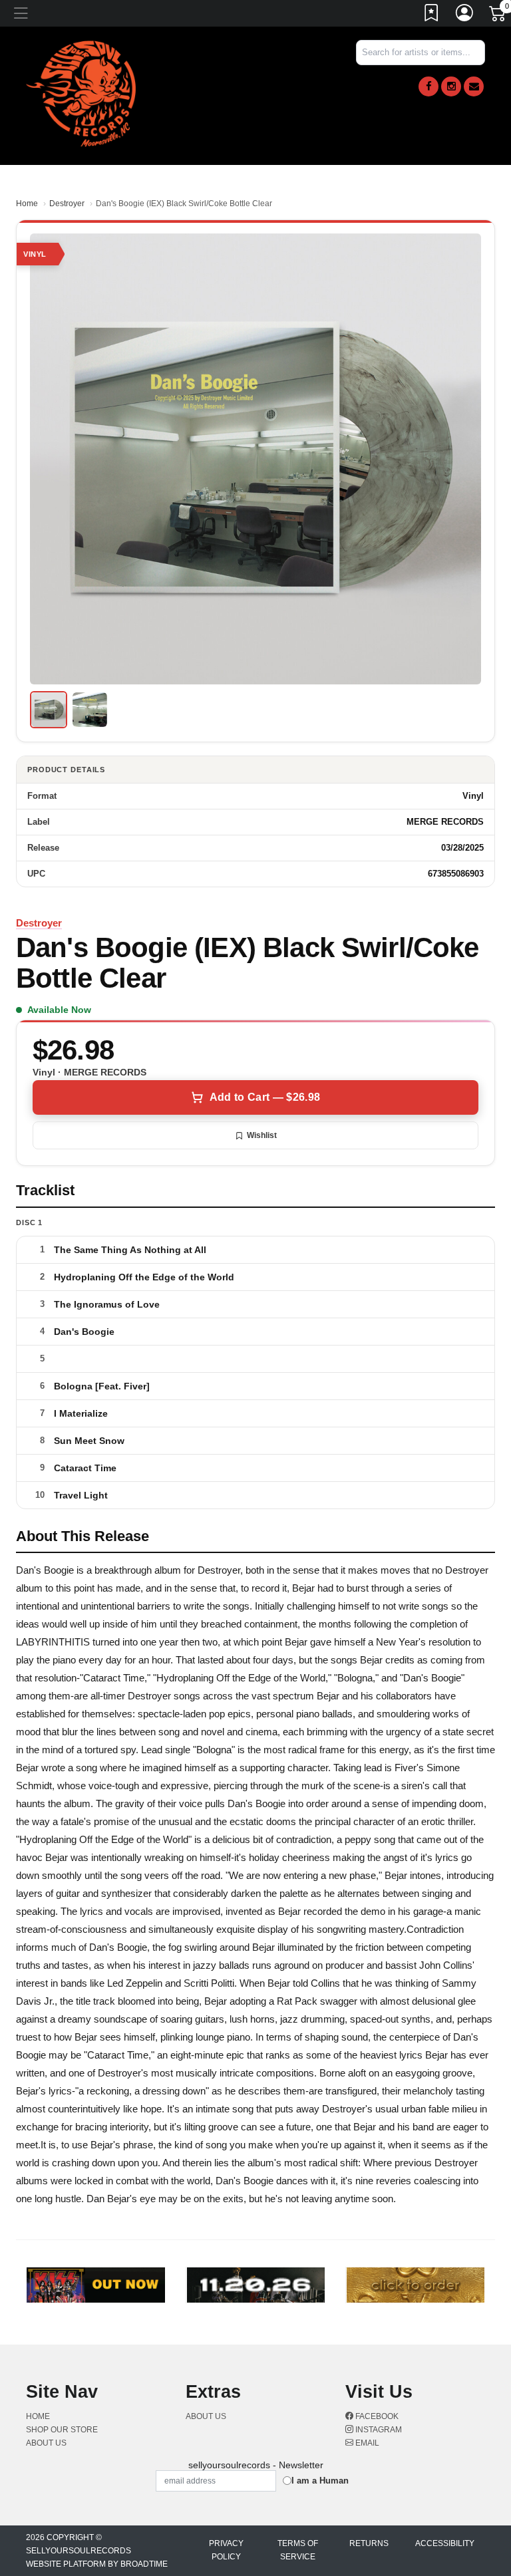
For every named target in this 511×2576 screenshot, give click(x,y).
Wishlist (262, 1135)
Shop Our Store (62, 2430)
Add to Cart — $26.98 (265, 1097)
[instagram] (451, 86)
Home (27, 204)
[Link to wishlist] (432, 15)
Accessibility (445, 2543)
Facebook (376, 2416)
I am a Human (320, 2481)
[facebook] (428, 86)
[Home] (81, 93)
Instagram (378, 2430)
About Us (46, 2443)
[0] (498, 16)
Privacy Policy (226, 2550)
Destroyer (67, 204)
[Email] (474, 86)
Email (366, 2443)
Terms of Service (298, 2550)
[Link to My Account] (465, 15)
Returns (369, 2543)
